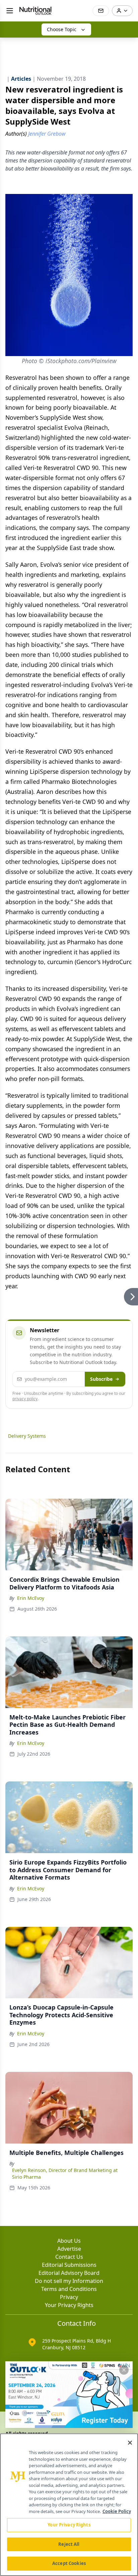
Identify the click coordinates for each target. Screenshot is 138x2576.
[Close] (130, 2443)
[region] (69, 2505)
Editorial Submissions (69, 2265)
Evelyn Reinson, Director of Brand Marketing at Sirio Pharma (65, 2174)
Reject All (69, 2544)
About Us (69, 2241)
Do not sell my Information (69, 2281)
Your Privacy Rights (69, 2305)
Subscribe (101, 1379)
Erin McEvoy (31, 1598)
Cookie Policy (117, 2511)
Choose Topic (62, 29)
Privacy (69, 2297)
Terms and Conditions (69, 2289)
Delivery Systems (27, 1436)
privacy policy (25, 1399)
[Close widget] (124, 2370)
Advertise (69, 2249)
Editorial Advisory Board (69, 2273)
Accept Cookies (69, 2563)
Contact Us (69, 2257)
